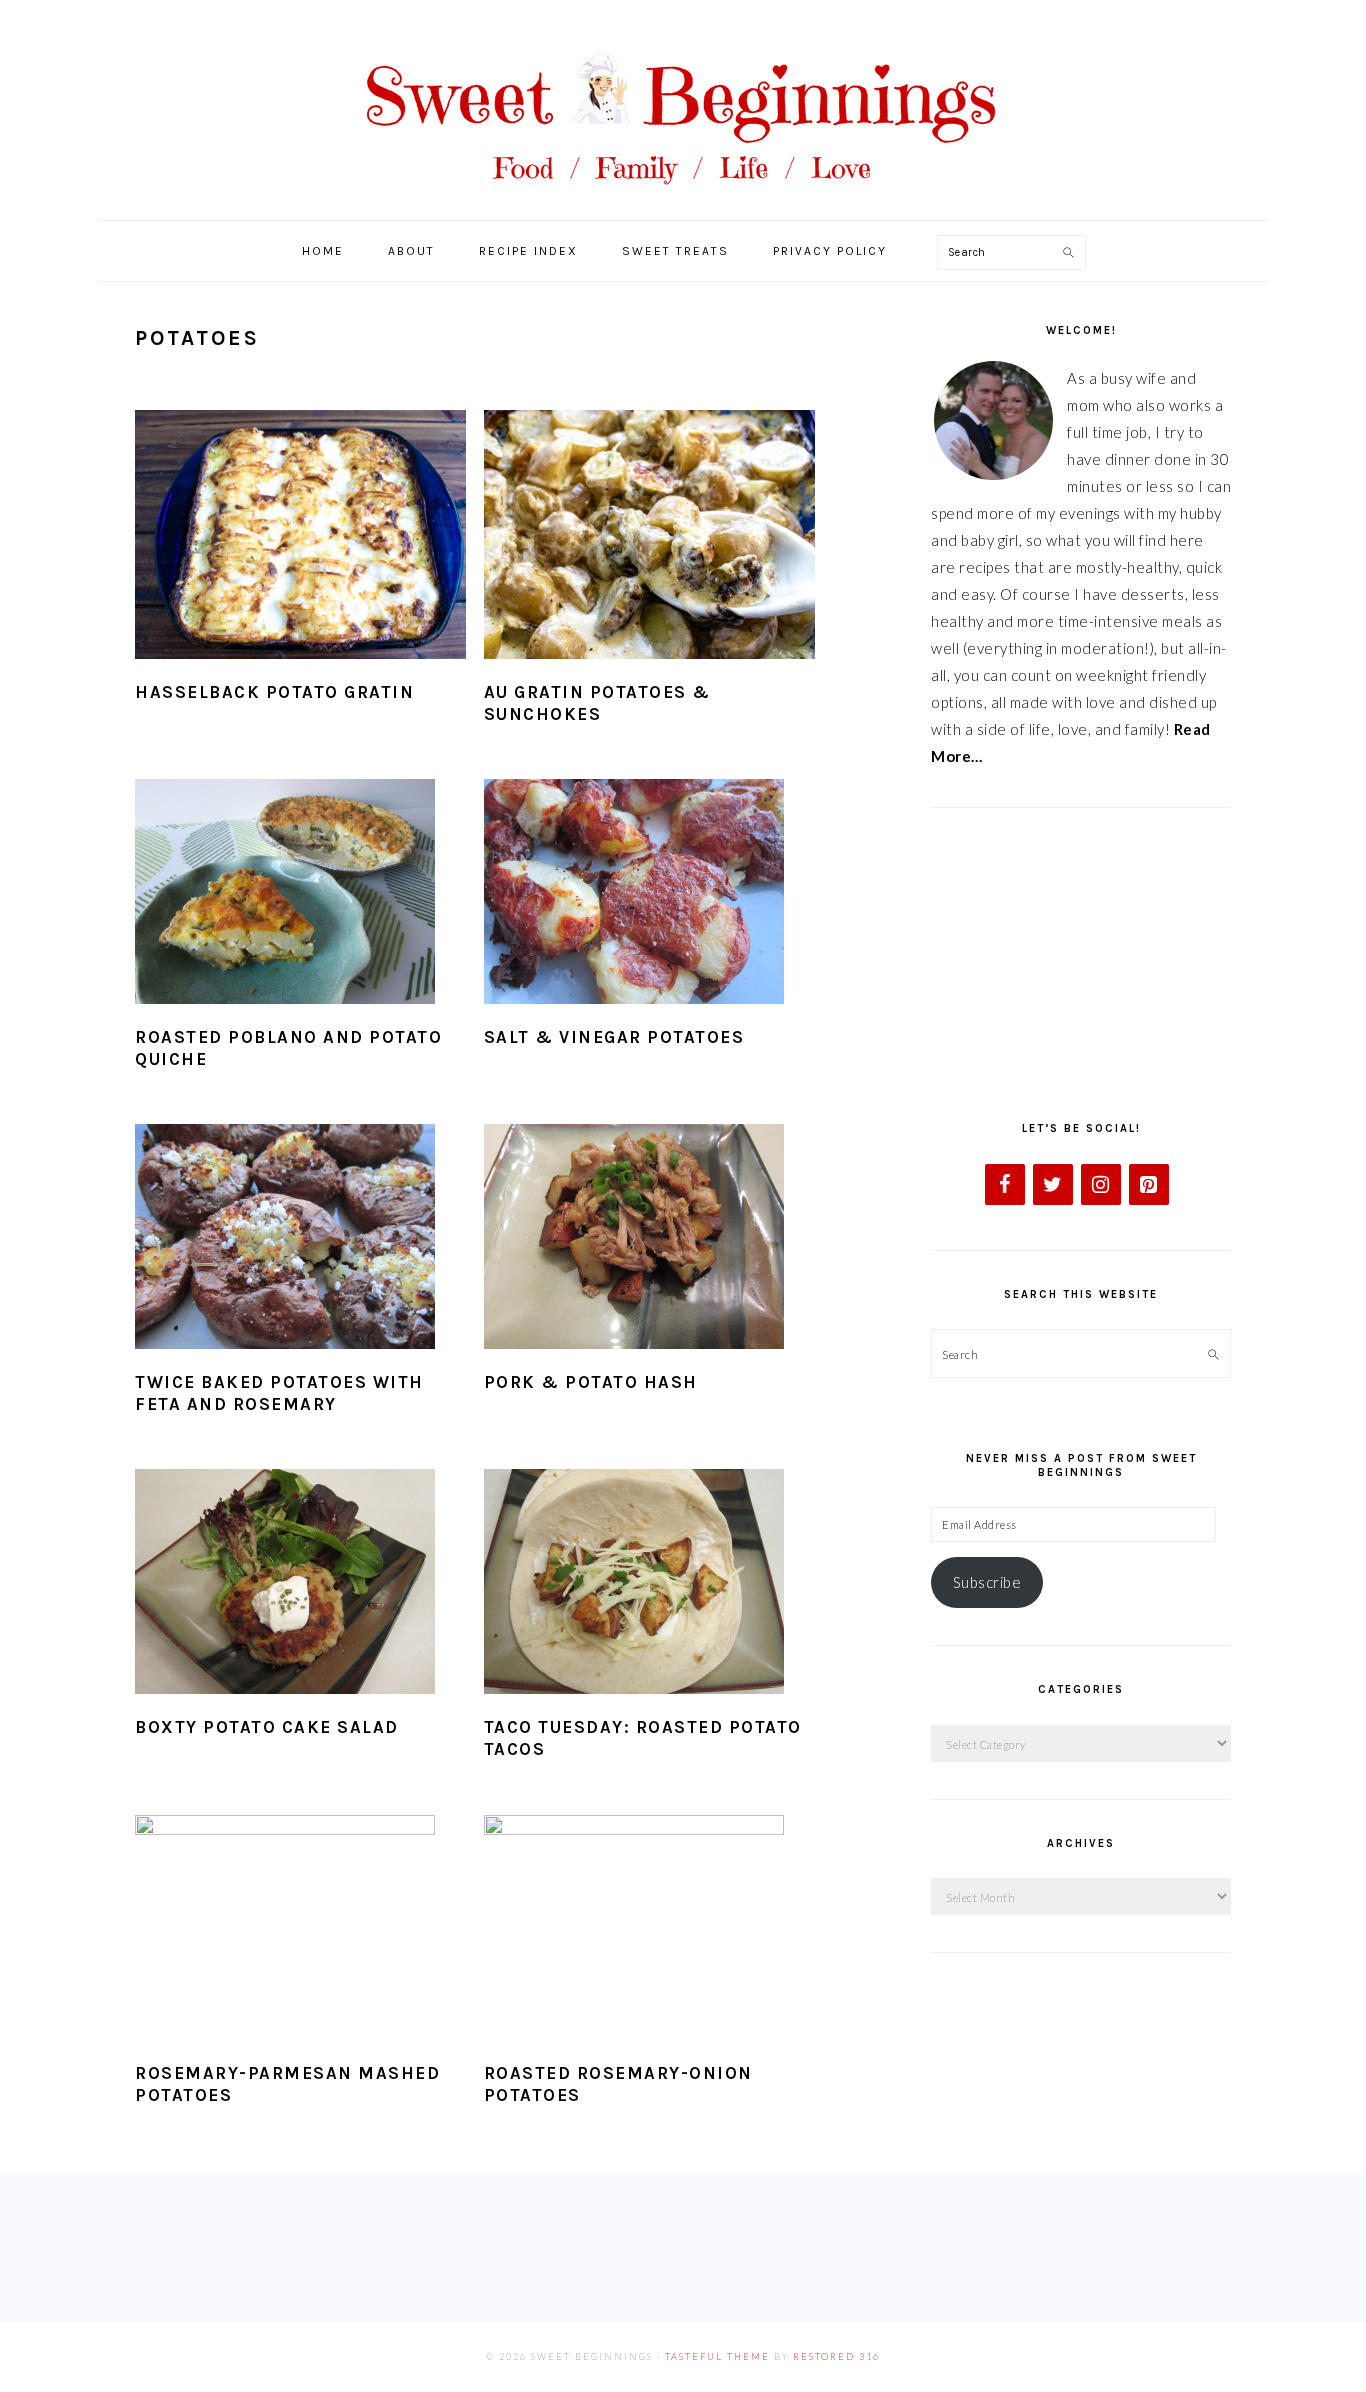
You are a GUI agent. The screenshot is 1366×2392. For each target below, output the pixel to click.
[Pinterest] (1149, 1184)
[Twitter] (1053, 1184)
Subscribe (987, 1582)
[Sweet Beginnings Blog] (683, 199)
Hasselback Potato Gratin (274, 692)
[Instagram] (1101, 1184)
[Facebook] (1005, 1184)
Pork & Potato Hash (591, 1382)
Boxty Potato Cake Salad (267, 1727)
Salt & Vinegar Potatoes (614, 1037)
